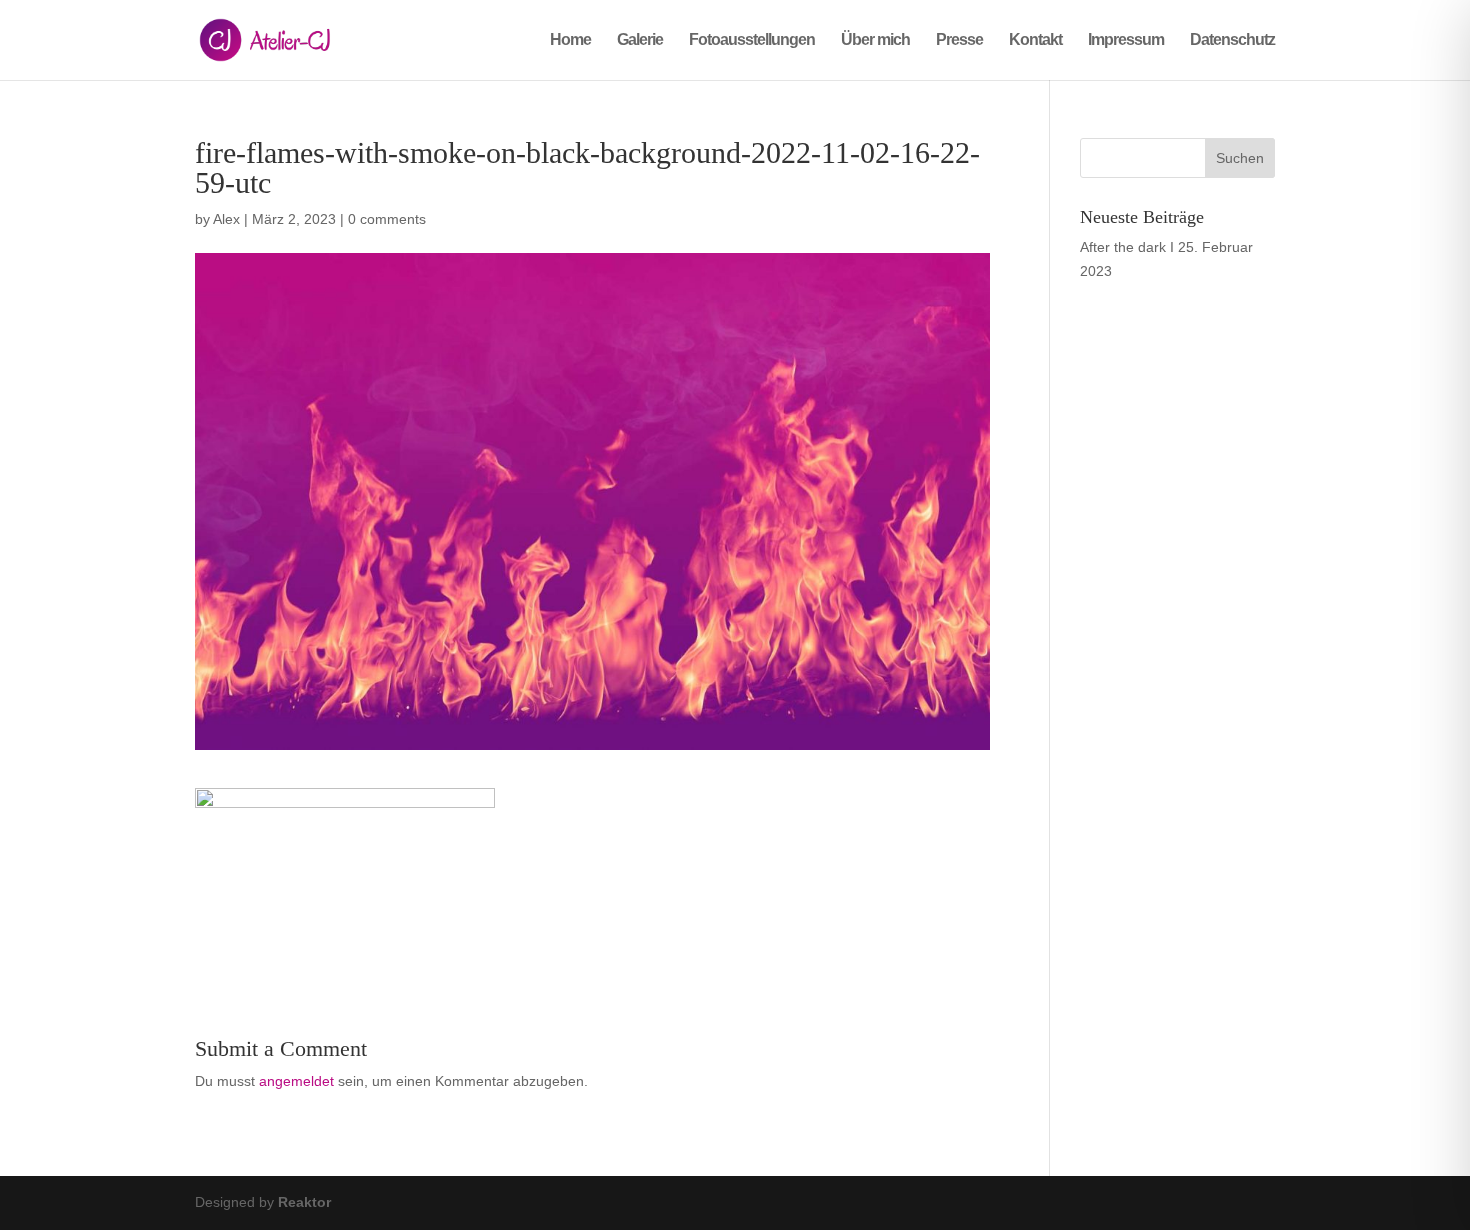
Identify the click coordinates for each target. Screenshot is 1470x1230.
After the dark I (1127, 247)
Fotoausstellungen (752, 40)
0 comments (387, 219)
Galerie (640, 40)
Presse (959, 40)
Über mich (875, 40)
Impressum (1126, 40)
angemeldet (296, 1081)
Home (570, 40)
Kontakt (1035, 40)
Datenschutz (1232, 40)
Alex (226, 219)
